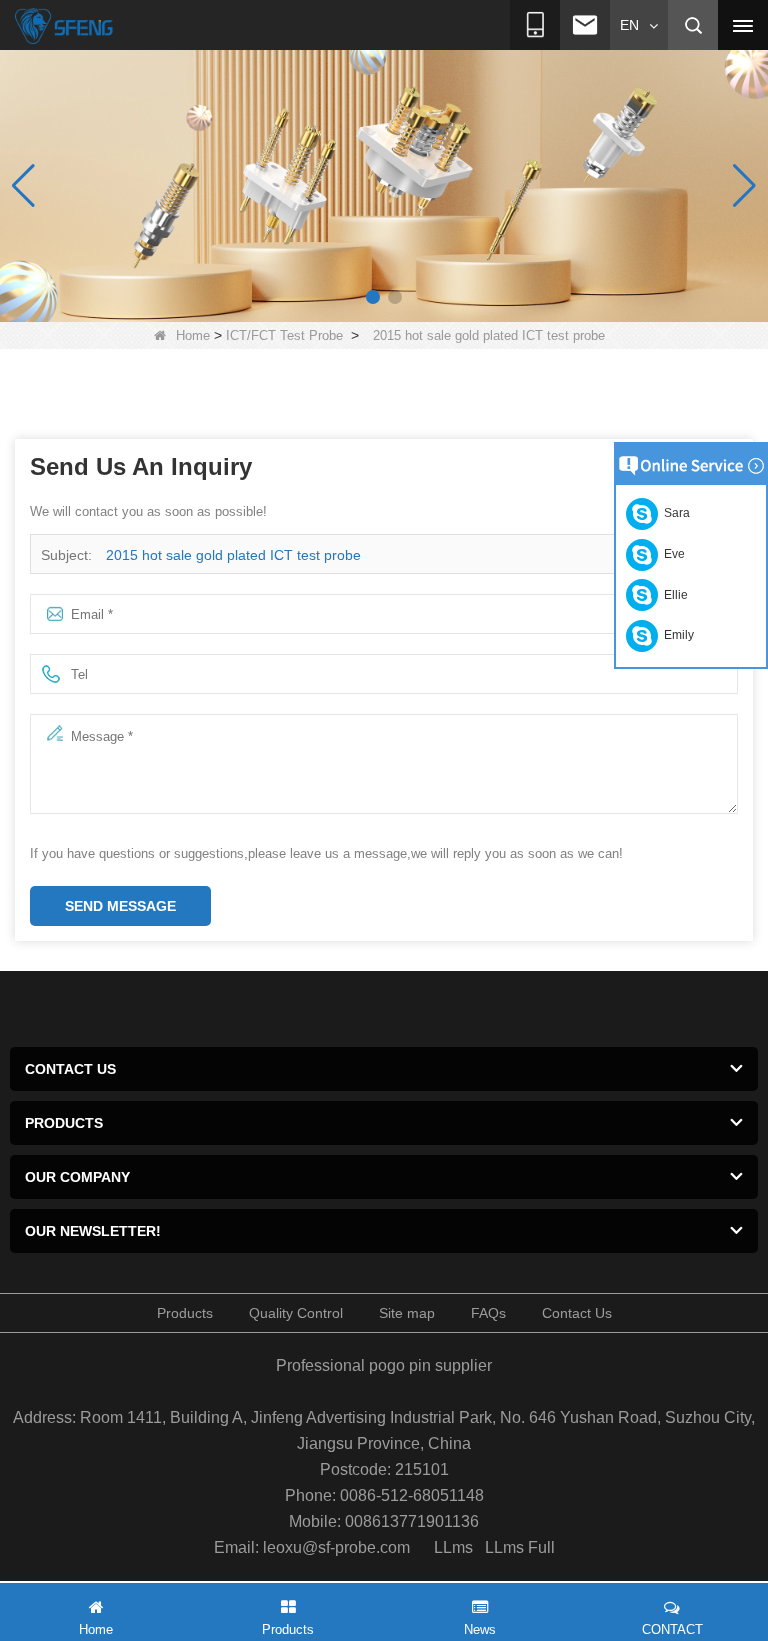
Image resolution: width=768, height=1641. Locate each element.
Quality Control (296, 1313)
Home (193, 335)
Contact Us (577, 1313)
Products (185, 1313)
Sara (674, 513)
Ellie (673, 595)
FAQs (488, 1313)
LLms (453, 1547)
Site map (407, 1313)
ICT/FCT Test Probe (284, 335)
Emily (676, 635)
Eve (671, 554)
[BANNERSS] (384, 185)
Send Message (120, 906)
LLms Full (520, 1547)
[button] (373, 297)
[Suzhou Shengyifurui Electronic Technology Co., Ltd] (64, 26)
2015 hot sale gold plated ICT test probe (233, 555)
